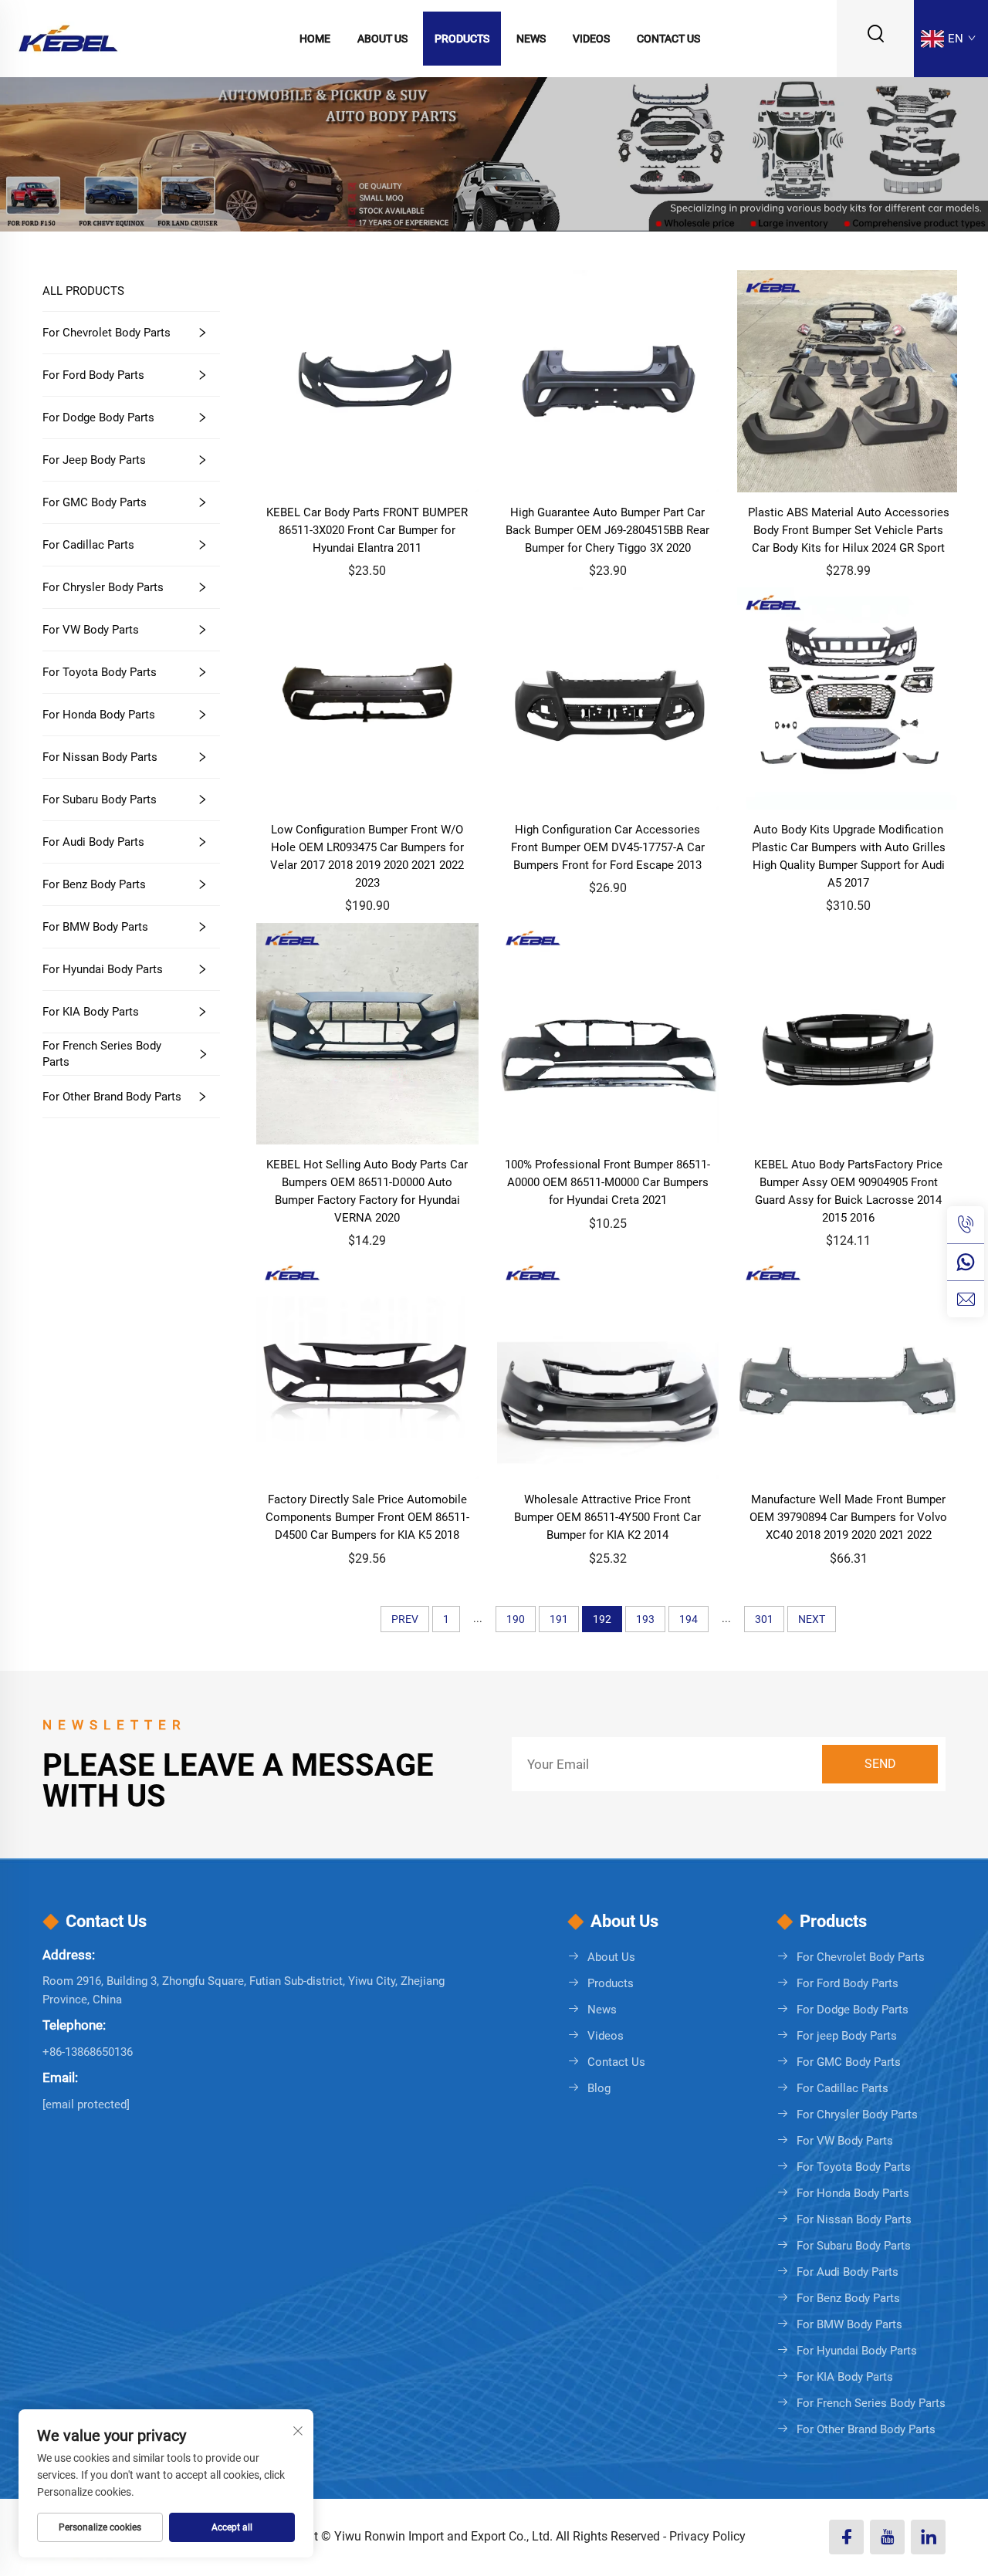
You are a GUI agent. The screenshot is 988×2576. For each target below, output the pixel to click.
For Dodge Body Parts (98, 418)
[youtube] (887, 2537)
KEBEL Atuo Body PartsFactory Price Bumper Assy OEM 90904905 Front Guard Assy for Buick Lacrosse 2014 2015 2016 (848, 1191)
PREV (405, 1619)
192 (602, 1619)
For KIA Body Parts (91, 1012)
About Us (382, 39)
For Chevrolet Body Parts (107, 333)
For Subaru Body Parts (100, 800)
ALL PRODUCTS (83, 291)
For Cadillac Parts (88, 545)
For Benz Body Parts (94, 884)
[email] (966, 1299)
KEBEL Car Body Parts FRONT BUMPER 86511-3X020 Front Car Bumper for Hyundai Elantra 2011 (367, 530)
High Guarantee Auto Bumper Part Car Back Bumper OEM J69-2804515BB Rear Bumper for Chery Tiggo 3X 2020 (607, 530)
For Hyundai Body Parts (103, 969)
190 (516, 1619)
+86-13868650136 (88, 2052)
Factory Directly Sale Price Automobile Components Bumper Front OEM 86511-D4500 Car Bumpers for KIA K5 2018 (367, 1517)
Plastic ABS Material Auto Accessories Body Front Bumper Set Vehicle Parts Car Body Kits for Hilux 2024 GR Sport (849, 530)
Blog (599, 2088)
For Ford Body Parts (93, 375)
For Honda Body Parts (99, 715)
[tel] (966, 1225)
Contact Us (668, 39)
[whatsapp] (966, 1262)
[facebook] (846, 2537)
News (531, 39)
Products (462, 39)
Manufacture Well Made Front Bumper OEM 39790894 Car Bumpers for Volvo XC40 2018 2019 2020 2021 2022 (848, 1517)
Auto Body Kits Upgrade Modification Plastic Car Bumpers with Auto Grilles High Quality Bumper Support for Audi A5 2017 (849, 856)
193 (645, 1619)
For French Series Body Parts (102, 1054)
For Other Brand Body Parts (112, 1097)
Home (315, 39)
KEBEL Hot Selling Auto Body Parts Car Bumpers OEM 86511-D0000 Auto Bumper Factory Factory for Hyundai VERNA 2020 (367, 1191)
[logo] (68, 37)
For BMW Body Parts (95, 927)
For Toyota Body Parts (100, 672)
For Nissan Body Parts (100, 757)
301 (764, 1619)
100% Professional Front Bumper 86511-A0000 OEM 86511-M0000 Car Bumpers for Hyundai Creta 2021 (607, 1182)
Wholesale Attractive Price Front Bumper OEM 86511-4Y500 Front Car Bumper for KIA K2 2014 (607, 1517)
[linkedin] (928, 2537)
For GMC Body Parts (95, 502)
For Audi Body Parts (93, 842)
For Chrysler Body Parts (103, 587)
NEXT (812, 1619)
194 (689, 1619)
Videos (591, 39)
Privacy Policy (707, 2536)
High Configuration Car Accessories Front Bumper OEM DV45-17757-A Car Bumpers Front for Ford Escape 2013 (608, 847)
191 (559, 1619)
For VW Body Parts (91, 630)
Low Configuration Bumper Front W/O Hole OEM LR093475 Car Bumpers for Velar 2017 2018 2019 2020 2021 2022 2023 (367, 856)
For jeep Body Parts (94, 460)
